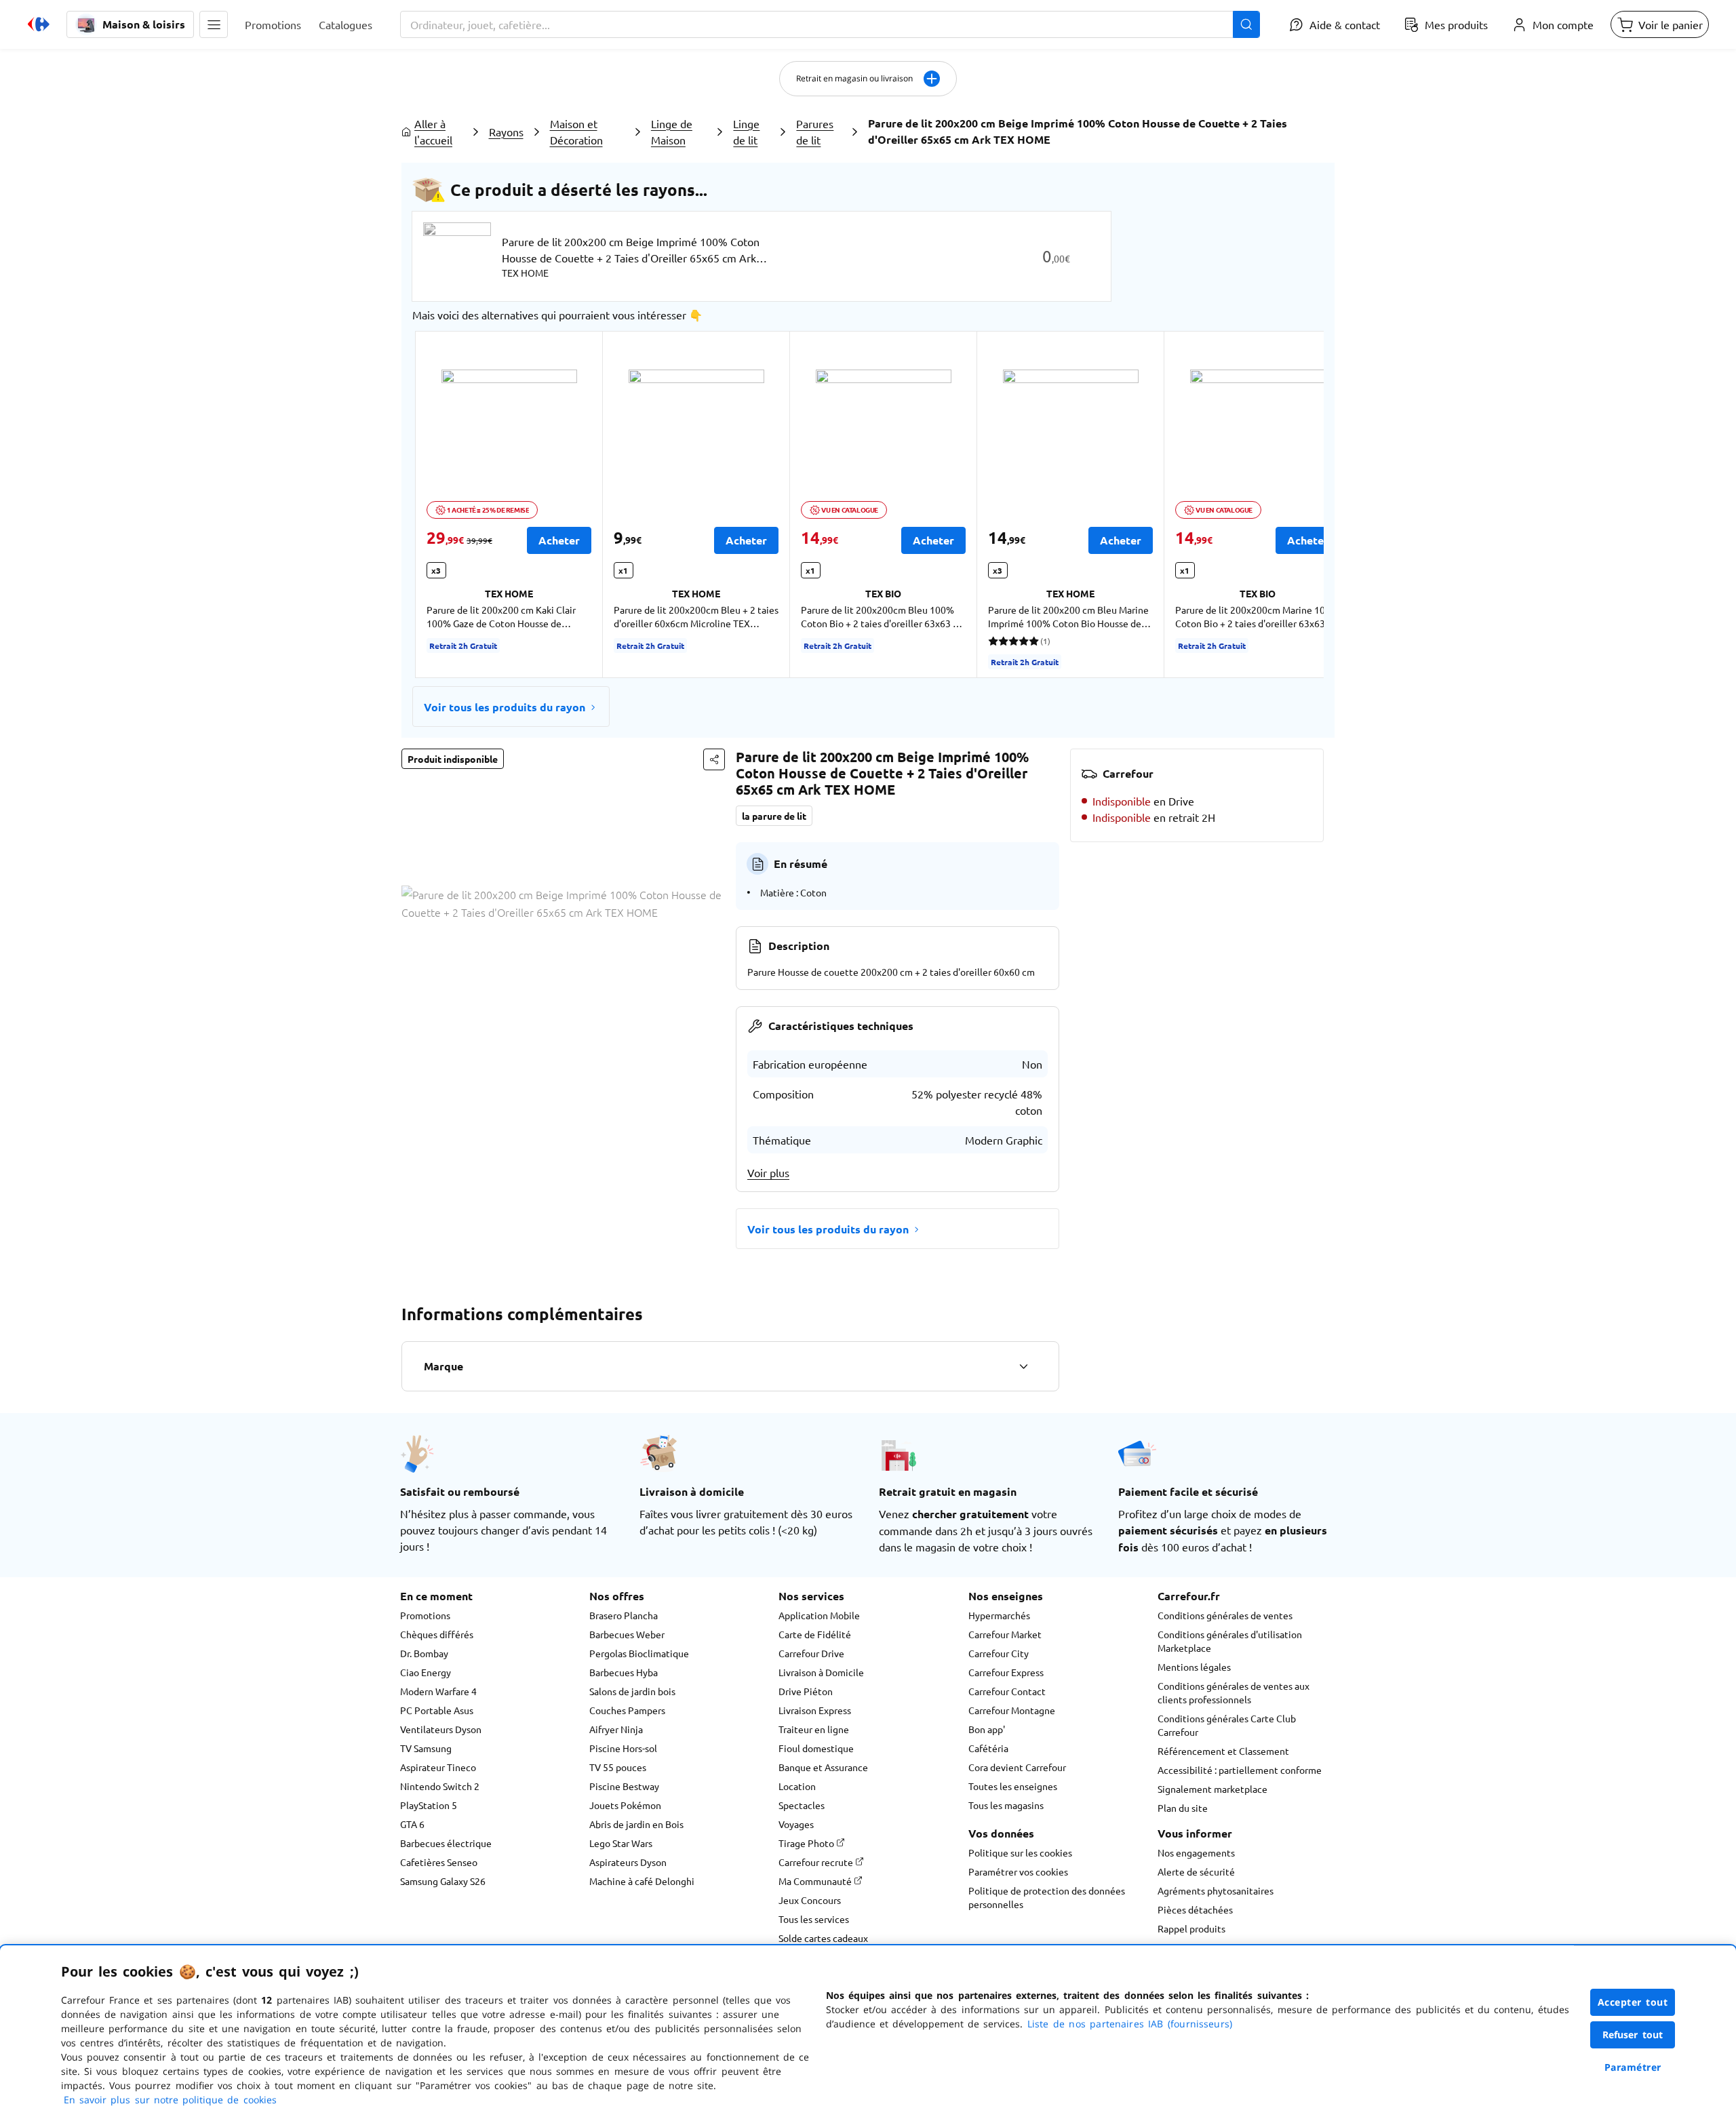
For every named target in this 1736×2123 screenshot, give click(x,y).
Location (797, 1786)
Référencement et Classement (1223, 1751)
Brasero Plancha (624, 1615)
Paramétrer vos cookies (1018, 1871)
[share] (714, 759)
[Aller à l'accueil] (39, 24)
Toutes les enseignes (1013, 1786)
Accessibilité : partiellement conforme (1240, 1770)
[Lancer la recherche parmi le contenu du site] (1246, 24)
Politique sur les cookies (1020, 1852)
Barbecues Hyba (624, 1672)
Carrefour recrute (817, 1862)
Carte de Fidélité (815, 1634)
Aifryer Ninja (616, 1729)
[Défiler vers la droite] (1291, 504)
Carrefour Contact (1007, 1691)
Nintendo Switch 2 (440, 1786)
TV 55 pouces (618, 1767)
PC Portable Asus (437, 1710)
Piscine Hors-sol (623, 1748)
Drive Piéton (806, 1691)
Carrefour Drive (811, 1653)
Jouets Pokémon (625, 1805)
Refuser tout (1633, 2035)
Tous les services (814, 1919)
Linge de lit (746, 132)
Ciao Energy (426, 1672)
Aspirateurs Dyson (628, 1862)
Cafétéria (988, 1748)
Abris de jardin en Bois (636, 1824)
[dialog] (868, 2034)
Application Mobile (819, 1615)
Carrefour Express (1006, 1672)
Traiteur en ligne (814, 1729)
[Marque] (1023, 1366)
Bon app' (987, 1729)
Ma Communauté (816, 1881)
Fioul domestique (816, 1748)
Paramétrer (1633, 2067)
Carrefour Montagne (1012, 1710)
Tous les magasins (1006, 1805)
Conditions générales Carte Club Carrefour (1227, 1725)
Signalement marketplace (1212, 1789)
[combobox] (830, 24)
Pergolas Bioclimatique (639, 1653)
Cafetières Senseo (439, 1862)
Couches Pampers (627, 1710)
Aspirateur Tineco (438, 1767)
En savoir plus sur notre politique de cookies (170, 2100)
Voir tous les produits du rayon (505, 707)
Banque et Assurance (823, 1767)
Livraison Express (815, 1710)
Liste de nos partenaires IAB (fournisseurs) (1130, 2024)
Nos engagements (1196, 1852)
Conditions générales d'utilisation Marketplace (1230, 1641)
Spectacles (802, 1805)
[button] (214, 24)
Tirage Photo (807, 1843)
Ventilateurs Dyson (441, 1729)
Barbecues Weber (627, 1634)
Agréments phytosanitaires (1216, 1890)
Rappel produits (1191, 1928)
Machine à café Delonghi (642, 1881)
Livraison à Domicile (821, 1672)
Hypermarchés (999, 1615)
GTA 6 (412, 1824)
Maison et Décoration (576, 132)
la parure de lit (774, 816)
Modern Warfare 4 (438, 1691)
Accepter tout (1633, 2002)
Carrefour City (999, 1653)
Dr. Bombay (424, 1653)
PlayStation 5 (429, 1805)
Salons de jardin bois (632, 1691)
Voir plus (768, 1172)
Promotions (425, 1615)
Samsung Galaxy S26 (443, 1881)
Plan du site (1183, 1808)
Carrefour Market (1005, 1634)
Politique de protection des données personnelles (1047, 1897)
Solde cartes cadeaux (823, 1938)
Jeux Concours (810, 1900)
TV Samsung (426, 1748)
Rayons (506, 132)
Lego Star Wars (621, 1843)
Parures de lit (815, 132)
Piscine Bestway (624, 1786)
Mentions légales (1194, 1667)
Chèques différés (437, 1634)
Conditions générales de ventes (1225, 1615)
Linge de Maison (672, 132)
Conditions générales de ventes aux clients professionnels (1234, 1692)
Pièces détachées (1195, 1909)
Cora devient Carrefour (1017, 1767)
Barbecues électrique (446, 1843)
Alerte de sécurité (1196, 1871)
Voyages (796, 1824)
